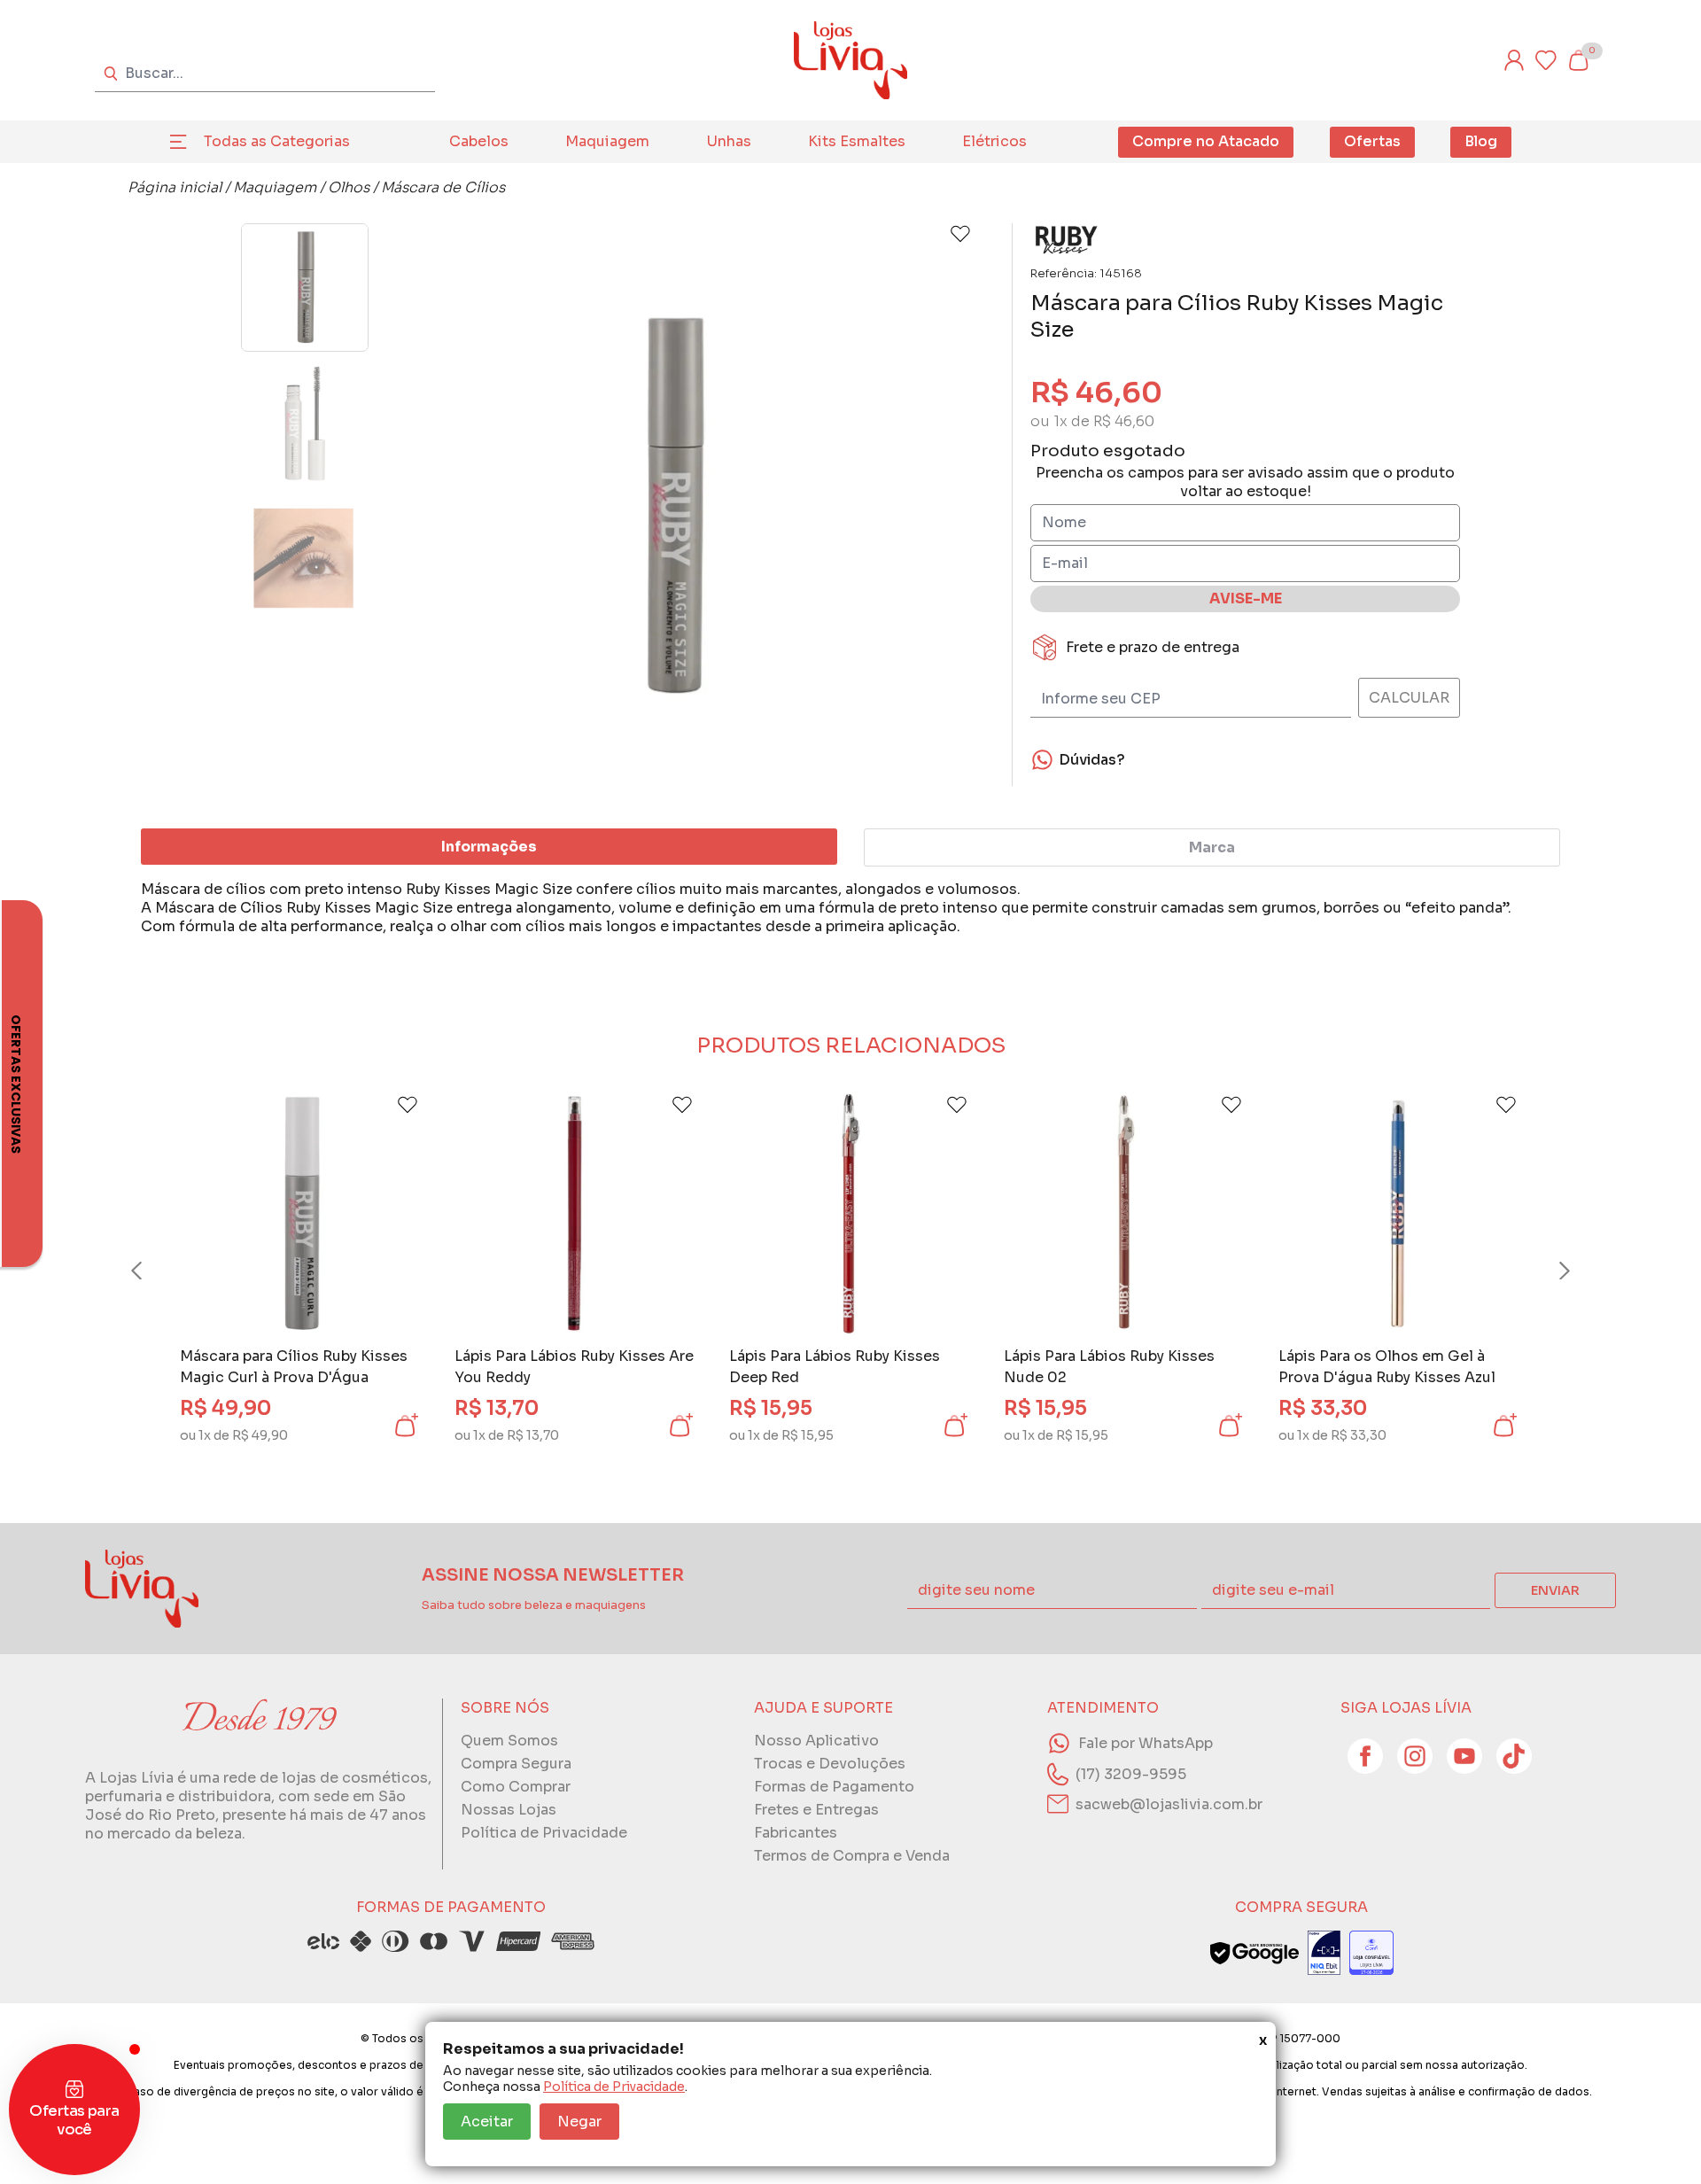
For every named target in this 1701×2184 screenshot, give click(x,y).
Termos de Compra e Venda (852, 1856)
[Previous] (153, 1271)
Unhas (729, 141)
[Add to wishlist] (960, 234)
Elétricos (994, 141)
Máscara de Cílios (443, 187)
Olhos (349, 187)
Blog (1481, 141)
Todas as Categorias (277, 141)
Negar (579, 2122)
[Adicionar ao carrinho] (405, 1426)
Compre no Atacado (1206, 141)
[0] (1578, 60)
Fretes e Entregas (816, 1810)
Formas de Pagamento (834, 1787)
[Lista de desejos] (1546, 60)
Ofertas (1372, 141)
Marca (1212, 847)
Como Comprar (516, 1787)
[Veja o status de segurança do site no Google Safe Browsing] (1254, 1953)
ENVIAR (1555, 1590)
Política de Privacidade (614, 2087)
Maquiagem (607, 141)
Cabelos (479, 141)
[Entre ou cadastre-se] (1514, 60)
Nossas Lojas (509, 1810)
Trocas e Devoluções (830, 1764)
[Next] (1548, 1271)
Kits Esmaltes (857, 141)
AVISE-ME (1246, 598)
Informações (489, 847)
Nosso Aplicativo (816, 1741)
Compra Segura (516, 1764)
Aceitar (487, 2122)
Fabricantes (796, 1833)
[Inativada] (1324, 1953)
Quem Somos (509, 1741)
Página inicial (175, 187)
